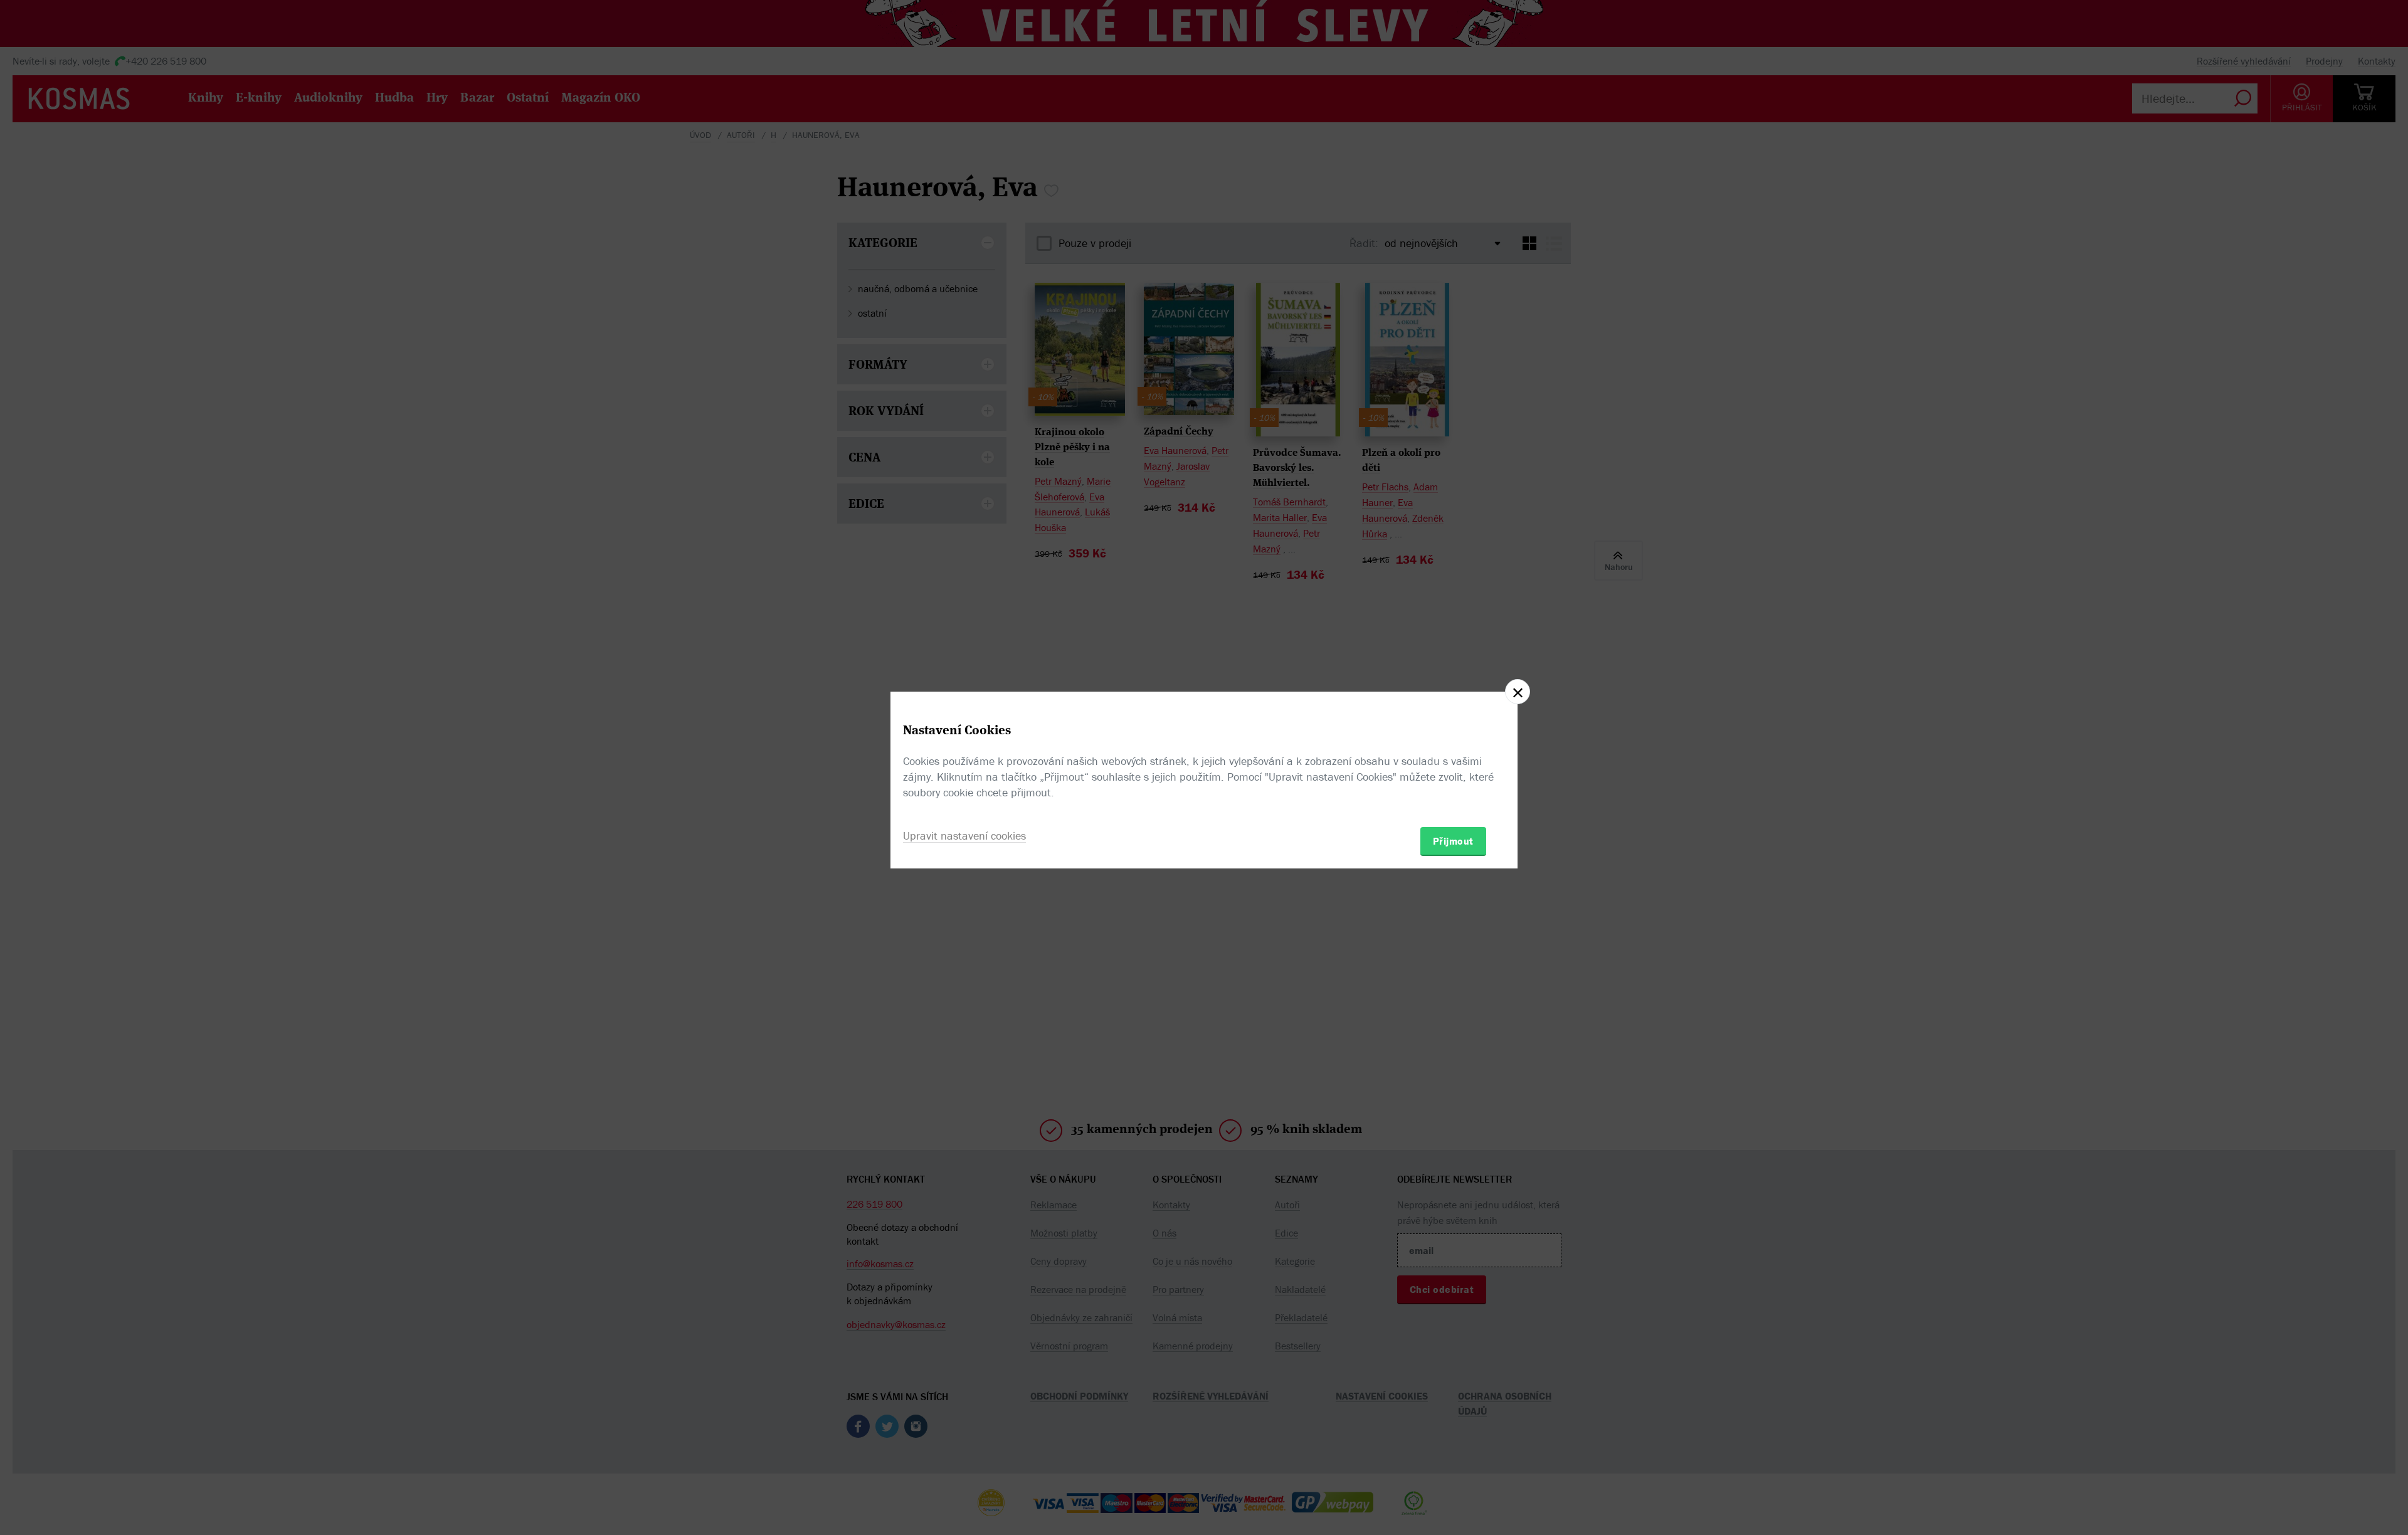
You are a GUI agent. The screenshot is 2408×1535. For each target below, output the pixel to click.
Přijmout (1453, 841)
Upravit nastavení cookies (964, 836)
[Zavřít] (1518, 692)
